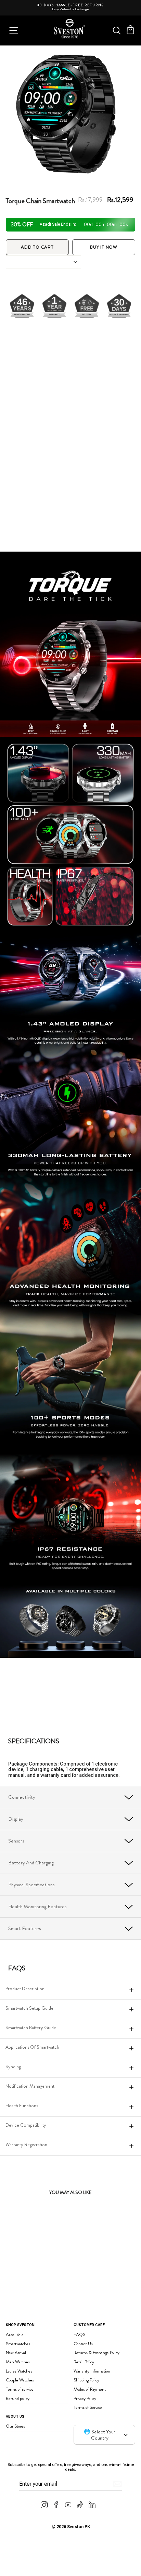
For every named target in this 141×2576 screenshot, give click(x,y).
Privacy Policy (85, 2398)
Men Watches (18, 2362)
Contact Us (83, 2344)
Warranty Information (92, 2371)
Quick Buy (51, 2292)
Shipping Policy (86, 2380)
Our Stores (15, 2426)
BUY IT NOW (104, 247)
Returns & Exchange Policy (97, 2353)
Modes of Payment (90, 2389)
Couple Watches (20, 2380)
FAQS (79, 2334)
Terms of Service (88, 2407)
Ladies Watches (19, 2371)
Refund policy (18, 2398)
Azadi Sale (15, 2334)
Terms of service (20, 2389)
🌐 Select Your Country (100, 2435)
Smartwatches (18, 2344)
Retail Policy (84, 2362)
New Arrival (16, 2353)
